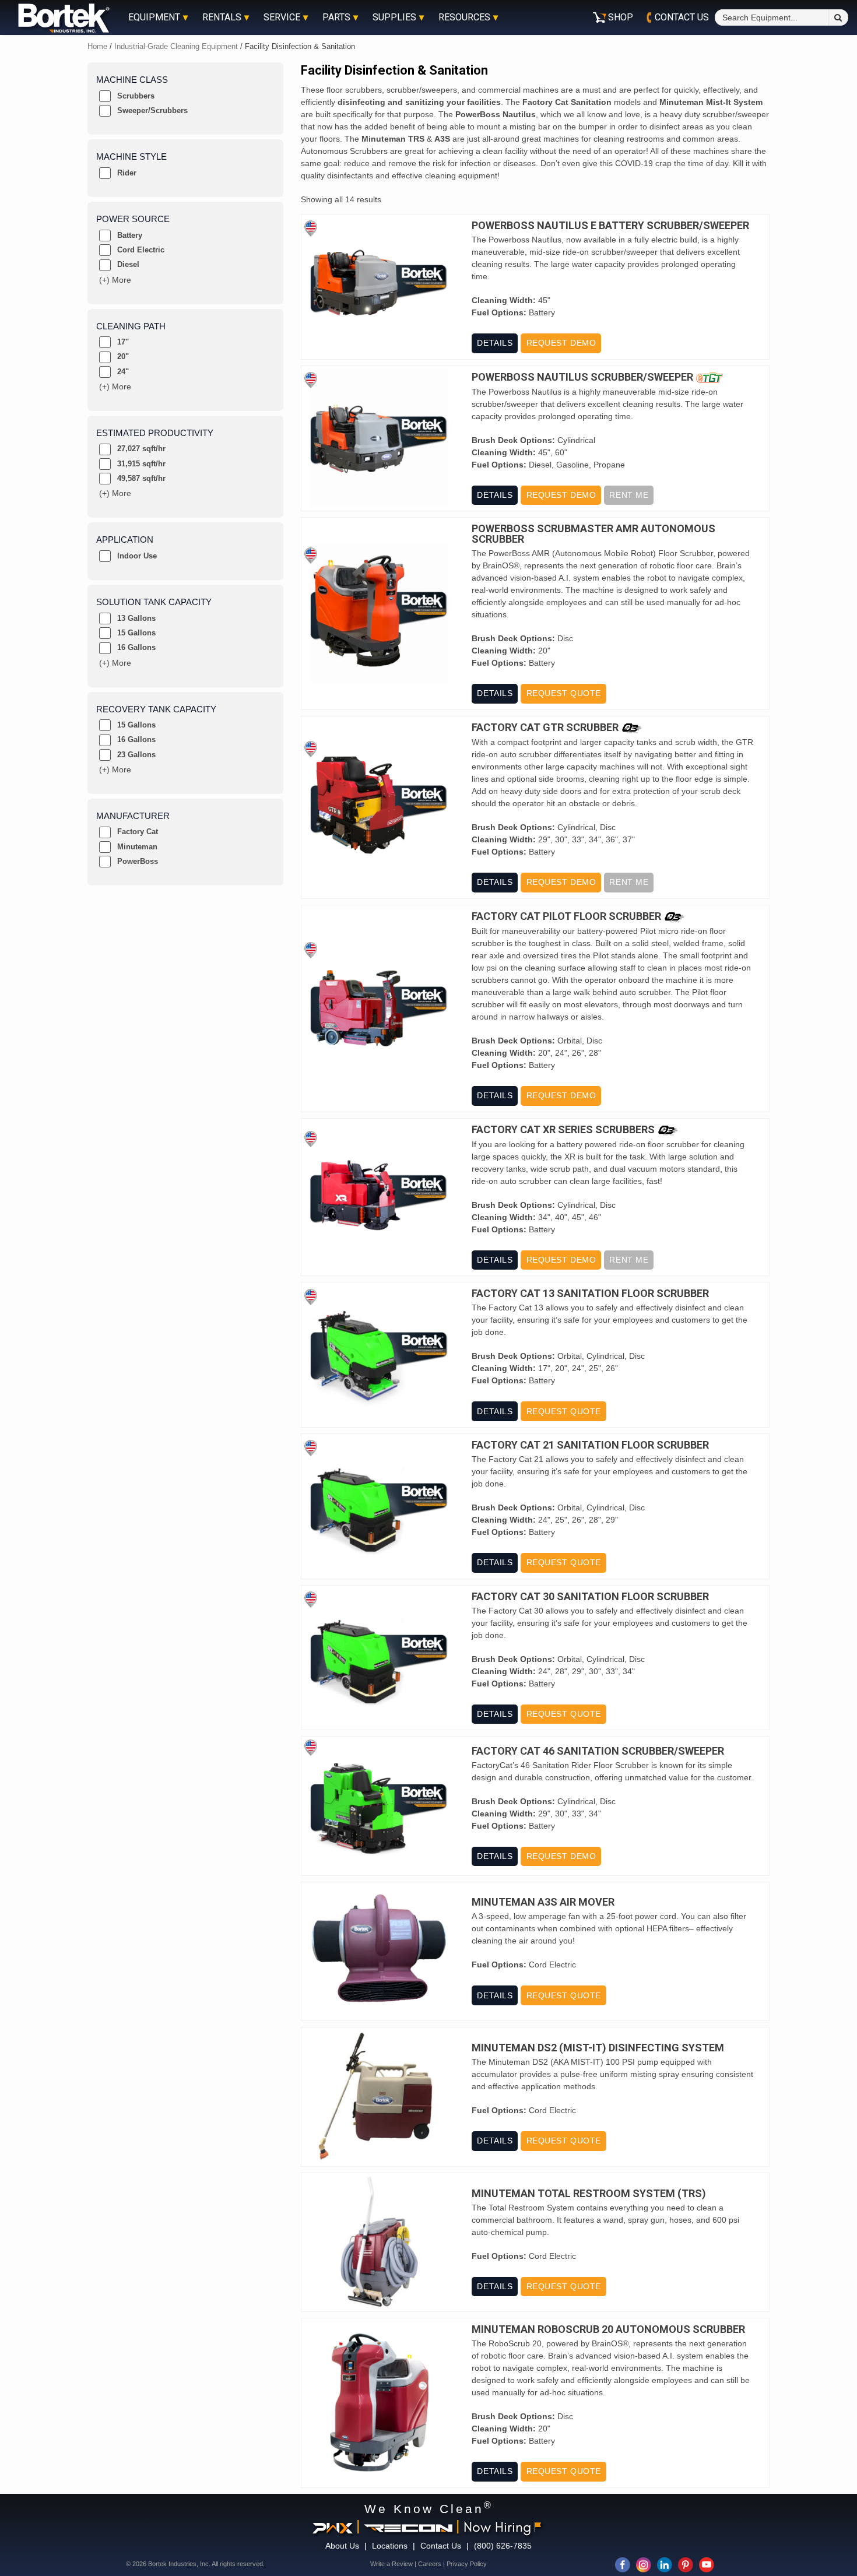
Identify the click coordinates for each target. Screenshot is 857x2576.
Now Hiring (497, 2526)
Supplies (394, 17)
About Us (342, 2546)
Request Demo (561, 343)
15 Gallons (136, 633)
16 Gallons (136, 647)
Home (97, 46)
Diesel (128, 264)
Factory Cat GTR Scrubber (545, 728)
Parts (336, 17)
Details (495, 343)
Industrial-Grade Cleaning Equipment (176, 46)
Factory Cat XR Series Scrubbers (563, 1130)
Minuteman (137, 847)
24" (123, 372)
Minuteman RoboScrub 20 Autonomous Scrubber (608, 2329)
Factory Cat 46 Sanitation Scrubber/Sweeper (598, 1751)
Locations (390, 2546)
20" (123, 356)
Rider (127, 173)
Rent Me (629, 495)
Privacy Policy (467, 2564)
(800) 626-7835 (503, 2546)
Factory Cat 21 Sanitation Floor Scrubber (590, 1445)
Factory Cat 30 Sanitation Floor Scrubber (590, 1597)
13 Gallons (136, 618)
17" (123, 342)
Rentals (222, 17)
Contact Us (441, 2546)
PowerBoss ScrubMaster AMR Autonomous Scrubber (593, 534)
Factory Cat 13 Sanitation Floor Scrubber (590, 1294)
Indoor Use (137, 556)
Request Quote (564, 693)
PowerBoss (138, 861)
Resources (464, 17)
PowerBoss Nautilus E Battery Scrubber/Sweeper (610, 226)
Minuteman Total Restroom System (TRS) (589, 2194)
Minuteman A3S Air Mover (543, 1902)
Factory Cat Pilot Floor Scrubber (566, 917)
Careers (430, 2564)
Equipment (154, 17)
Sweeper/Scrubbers (152, 110)
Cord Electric (141, 250)
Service (282, 17)
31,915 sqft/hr (141, 464)
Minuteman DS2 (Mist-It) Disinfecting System (598, 2048)
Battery (130, 235)
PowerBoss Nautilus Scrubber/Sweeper (582, 377)
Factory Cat (138, 832)
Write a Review (391, 2564)
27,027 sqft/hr (141, 449)
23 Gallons (136, 755)
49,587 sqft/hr (141, 478)
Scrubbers (136, 96)
